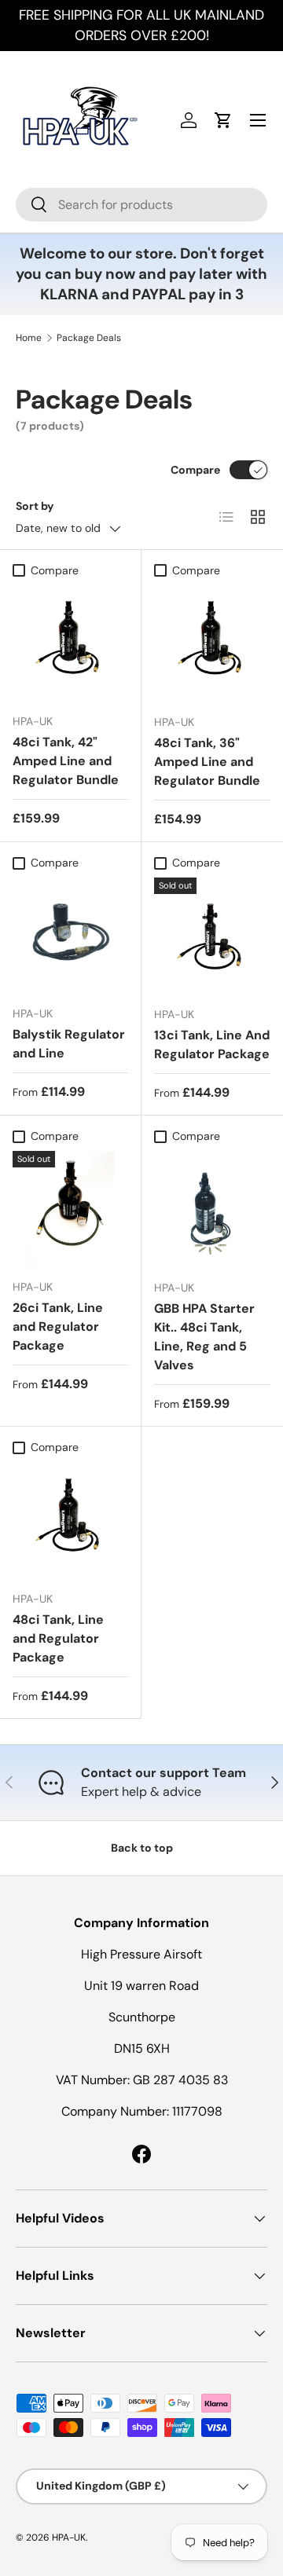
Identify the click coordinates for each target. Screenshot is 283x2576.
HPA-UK (69, 2538)
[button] (223, 120)
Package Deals (89, 338)
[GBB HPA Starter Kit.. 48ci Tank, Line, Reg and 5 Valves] (212, 1209)
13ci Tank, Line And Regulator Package (212, 1044)
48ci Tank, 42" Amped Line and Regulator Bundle (66, 761)
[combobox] (141, 205)
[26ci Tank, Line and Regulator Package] (70, 1209)
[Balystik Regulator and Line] (70, 935)
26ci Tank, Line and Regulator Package (58, 1326)
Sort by (35, 506)
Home (29, 338)
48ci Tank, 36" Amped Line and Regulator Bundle (207, 762)
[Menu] (258, 120)
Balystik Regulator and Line (69, 1044)
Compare (195, 470)
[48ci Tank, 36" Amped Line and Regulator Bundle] (212, 643)
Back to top (142, 1848)
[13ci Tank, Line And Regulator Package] (212, 936)
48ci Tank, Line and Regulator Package (58, 1638)
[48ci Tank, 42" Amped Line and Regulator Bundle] (70, 643)
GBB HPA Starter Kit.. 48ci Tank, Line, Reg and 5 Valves (204, 1337)
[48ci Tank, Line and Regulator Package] (70, 1521)
